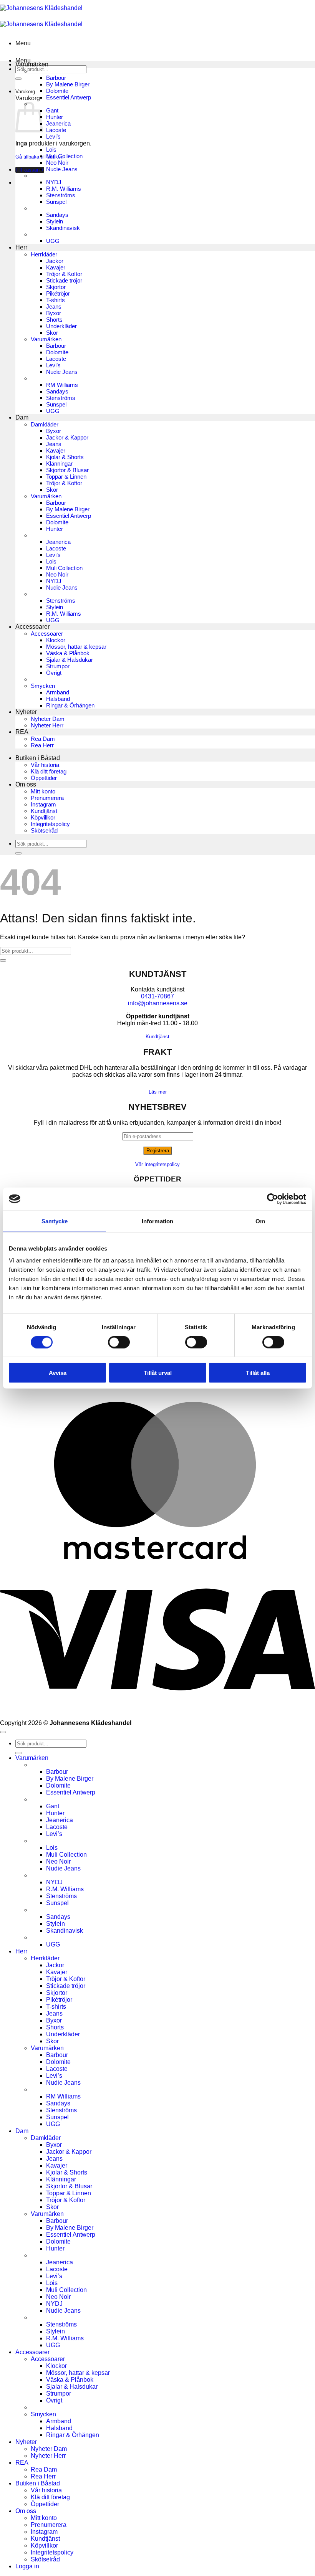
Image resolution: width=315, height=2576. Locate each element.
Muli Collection (64, 156)
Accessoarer (32, 627)
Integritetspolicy (50, 824)
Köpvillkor (43, 817)
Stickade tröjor (64, 280)
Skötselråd (44, 830)
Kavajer (56, 267)
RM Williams (62, 385)
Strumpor (58, 666)
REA (22, 732)
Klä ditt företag (49, 771)
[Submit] (18, 79)
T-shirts (56, 300)
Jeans (54, 307)
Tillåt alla (258, 1373)
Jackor (55, 261)
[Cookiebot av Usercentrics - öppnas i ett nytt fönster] (273, 1199)
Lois (51, 150)
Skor (52, 333)
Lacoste (56, 130)
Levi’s (53, 136)
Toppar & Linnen (66, 477)
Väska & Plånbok (68, 653)
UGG (53, 241)
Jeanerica (58, 123)
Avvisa (58, 1373)
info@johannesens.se (158, 1003)
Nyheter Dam (48, 719)
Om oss (26, 784)
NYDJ (54, 182)
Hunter (55, 117)
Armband (58, 692)
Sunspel (56, 202)
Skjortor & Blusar (67, 470)
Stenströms (61, 195)
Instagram (43, 804)
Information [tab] (157, 1221)
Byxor (54, 313)
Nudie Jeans (62, 169)
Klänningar (59, 463)
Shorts (54, 320)
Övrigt (54, 673)
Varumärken (32, 64)
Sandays (57, 215)
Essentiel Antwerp (69, 97)
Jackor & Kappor (67, 437)
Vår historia (45, 765)
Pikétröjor (58, 293)
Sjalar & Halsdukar (70, 660)
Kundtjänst (44, 811)
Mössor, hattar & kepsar (76, 647)
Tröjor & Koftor (64, 274)
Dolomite (57, 91)
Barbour (56, 78)
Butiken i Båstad (38, 758)
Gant (52, 110)
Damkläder (45, 424)
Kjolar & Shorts (65, 457)
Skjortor (56, 287)
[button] (23, 43)
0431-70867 (157, 996)
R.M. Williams (64, 189)
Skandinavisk (63, 228)
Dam (22, 417)
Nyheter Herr (47, 725)
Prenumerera (47, 798)
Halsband (58, 699)
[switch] (119, 1342)
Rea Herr (42, 745)
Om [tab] (260, 1221)
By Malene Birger (68, 84)
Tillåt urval (158, 1373)
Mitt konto (43, 791)
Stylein (55, 221)
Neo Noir (57, 163)
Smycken (43, 686)
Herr (21, 247)
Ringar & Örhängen (70, 705)
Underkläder (61, 326)
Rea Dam (43, 739)
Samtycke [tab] (55, 1221)
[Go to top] (3, 1732)
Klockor (56, 640)
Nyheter (26, 712)
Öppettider (44, 778)
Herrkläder (44, 254)
